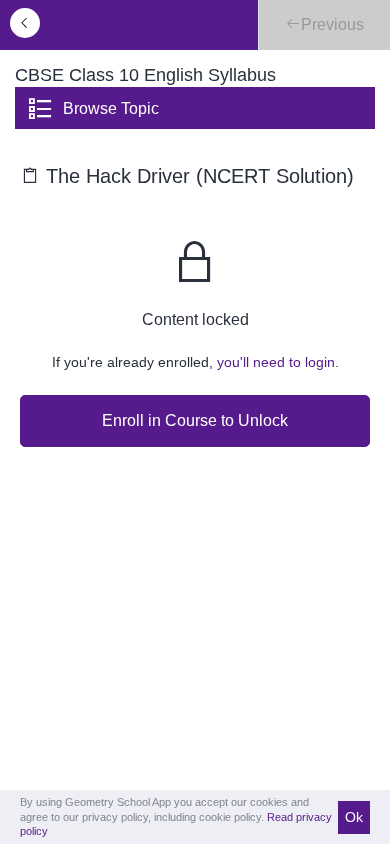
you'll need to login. (278, 362)
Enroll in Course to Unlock (195, 420)
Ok (354, 817)
